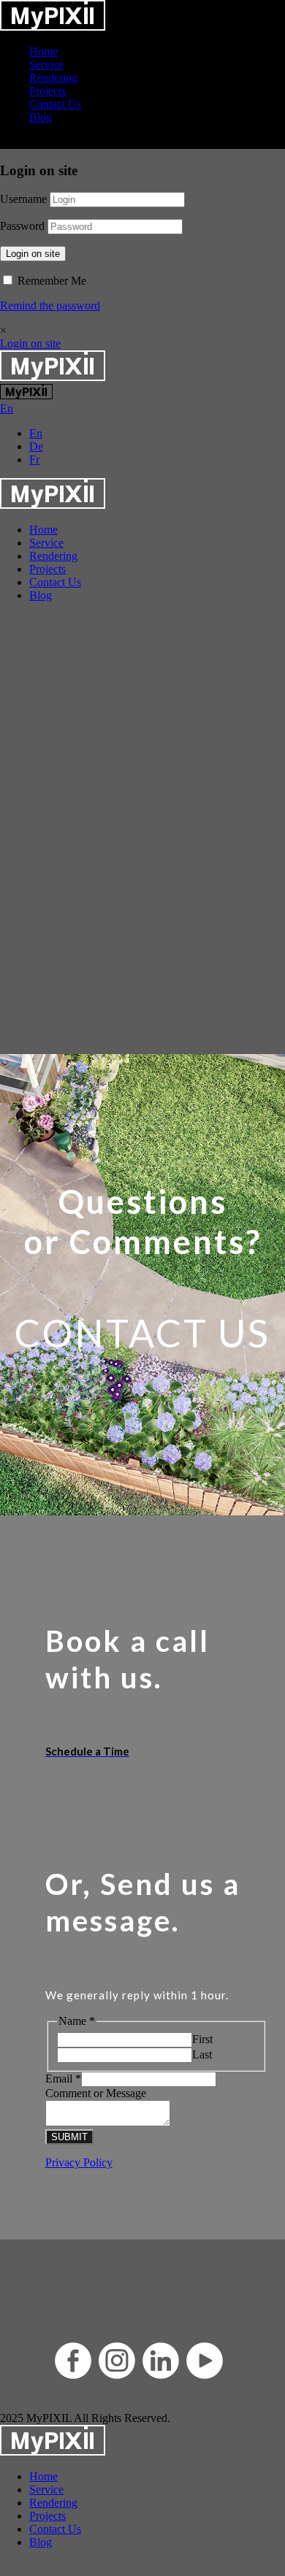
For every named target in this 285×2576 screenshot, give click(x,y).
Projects (47, 91)
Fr (34, 460)
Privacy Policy (79, 2162)
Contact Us (55, 104)
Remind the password (50, 305)
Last (202, 2054)
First (202, 2039)
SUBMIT (69, 2137)
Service (46, 65)
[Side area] (53, 27)
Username (23, 199)
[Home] (53, 377)
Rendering (53, 78)
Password (22, 226)
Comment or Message (96, 2093)
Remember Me (50, 281)
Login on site (33, 254)
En (36, 433)
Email (63, 2079)
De (36, 446)
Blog (41, 117)
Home (43, 51)
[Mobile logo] (53, 2452)
